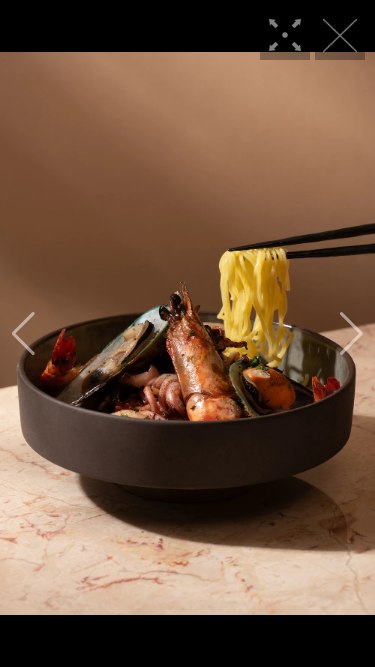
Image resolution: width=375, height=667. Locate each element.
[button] (23, 334)
